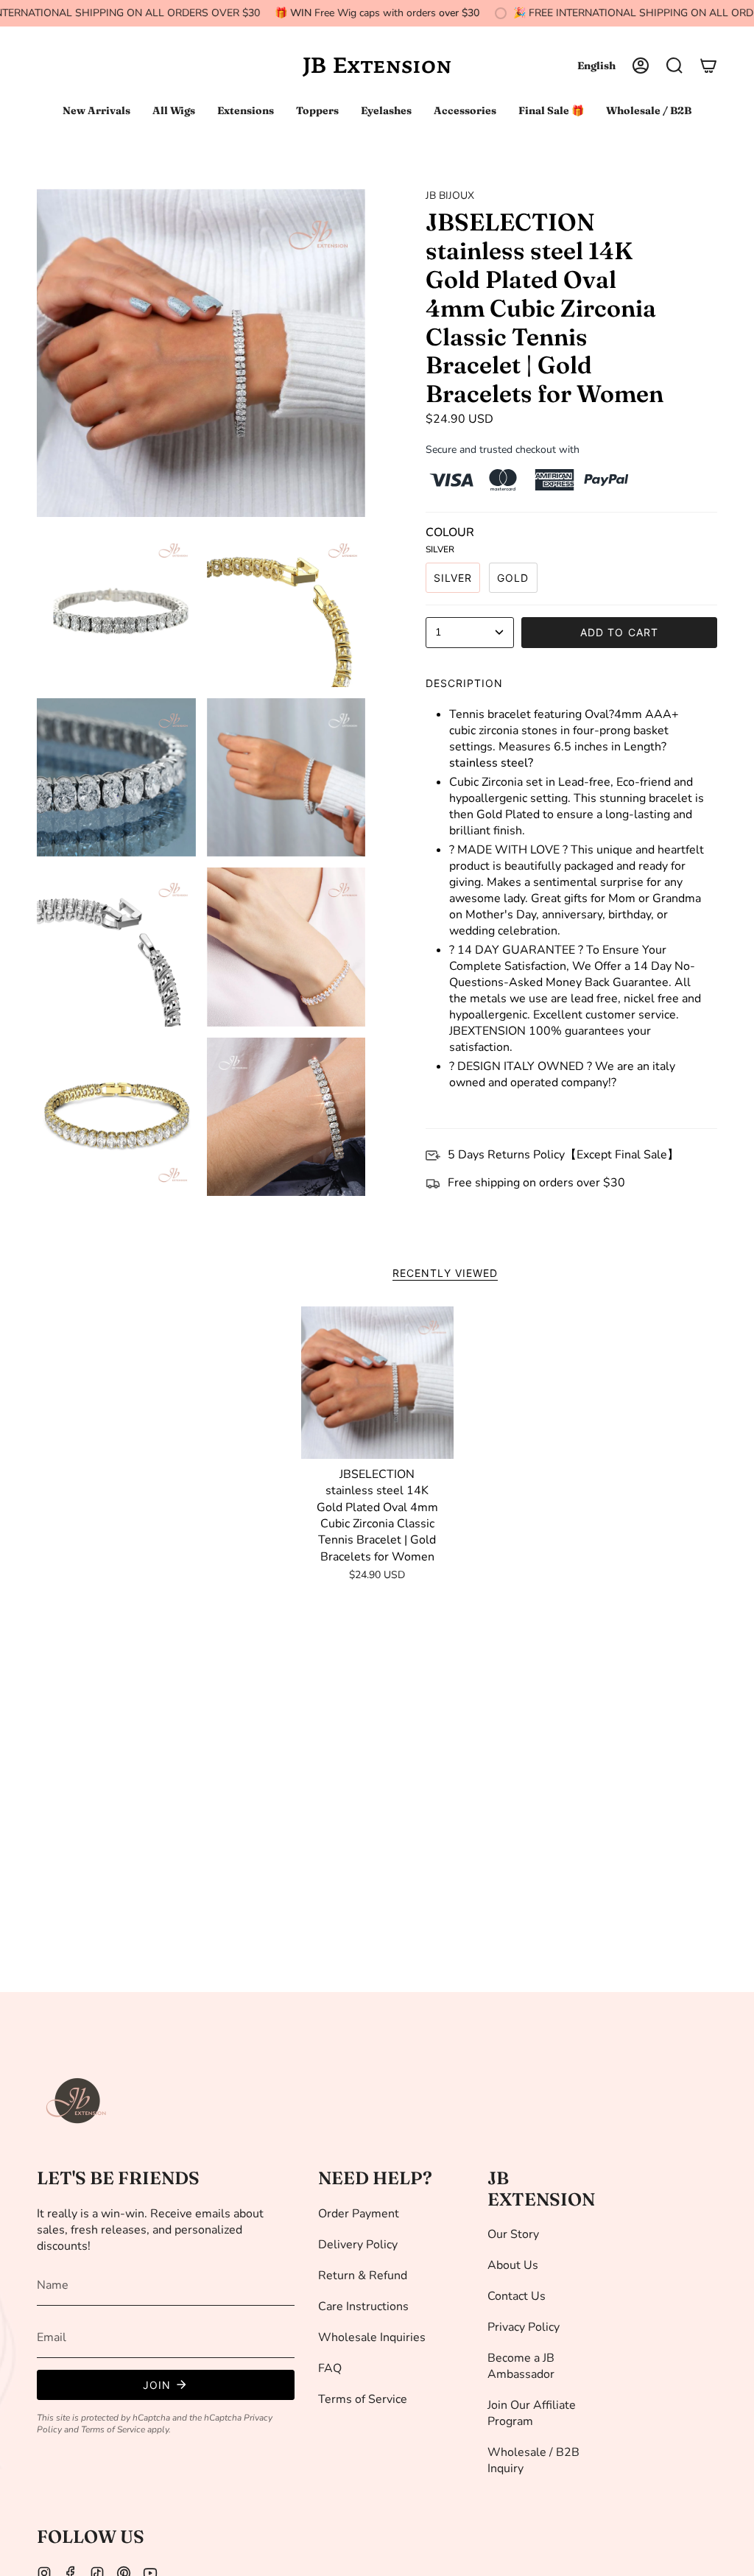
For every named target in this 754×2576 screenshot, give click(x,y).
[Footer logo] (77, 2101)
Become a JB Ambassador (521, 2366)
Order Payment (359, 2214)
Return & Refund (363, 2276)
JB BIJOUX (450, 196)
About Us (513, 2265)
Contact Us (517, 2296)
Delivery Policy (358, 2245)
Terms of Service (113, 2429)
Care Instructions (363, 2306)
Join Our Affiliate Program (532, 2413)
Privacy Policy (524, 2327)
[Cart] (708, 66)
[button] (674, 66)
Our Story (513, 2234)
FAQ (330, 2368)
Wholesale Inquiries (372, 2337)
